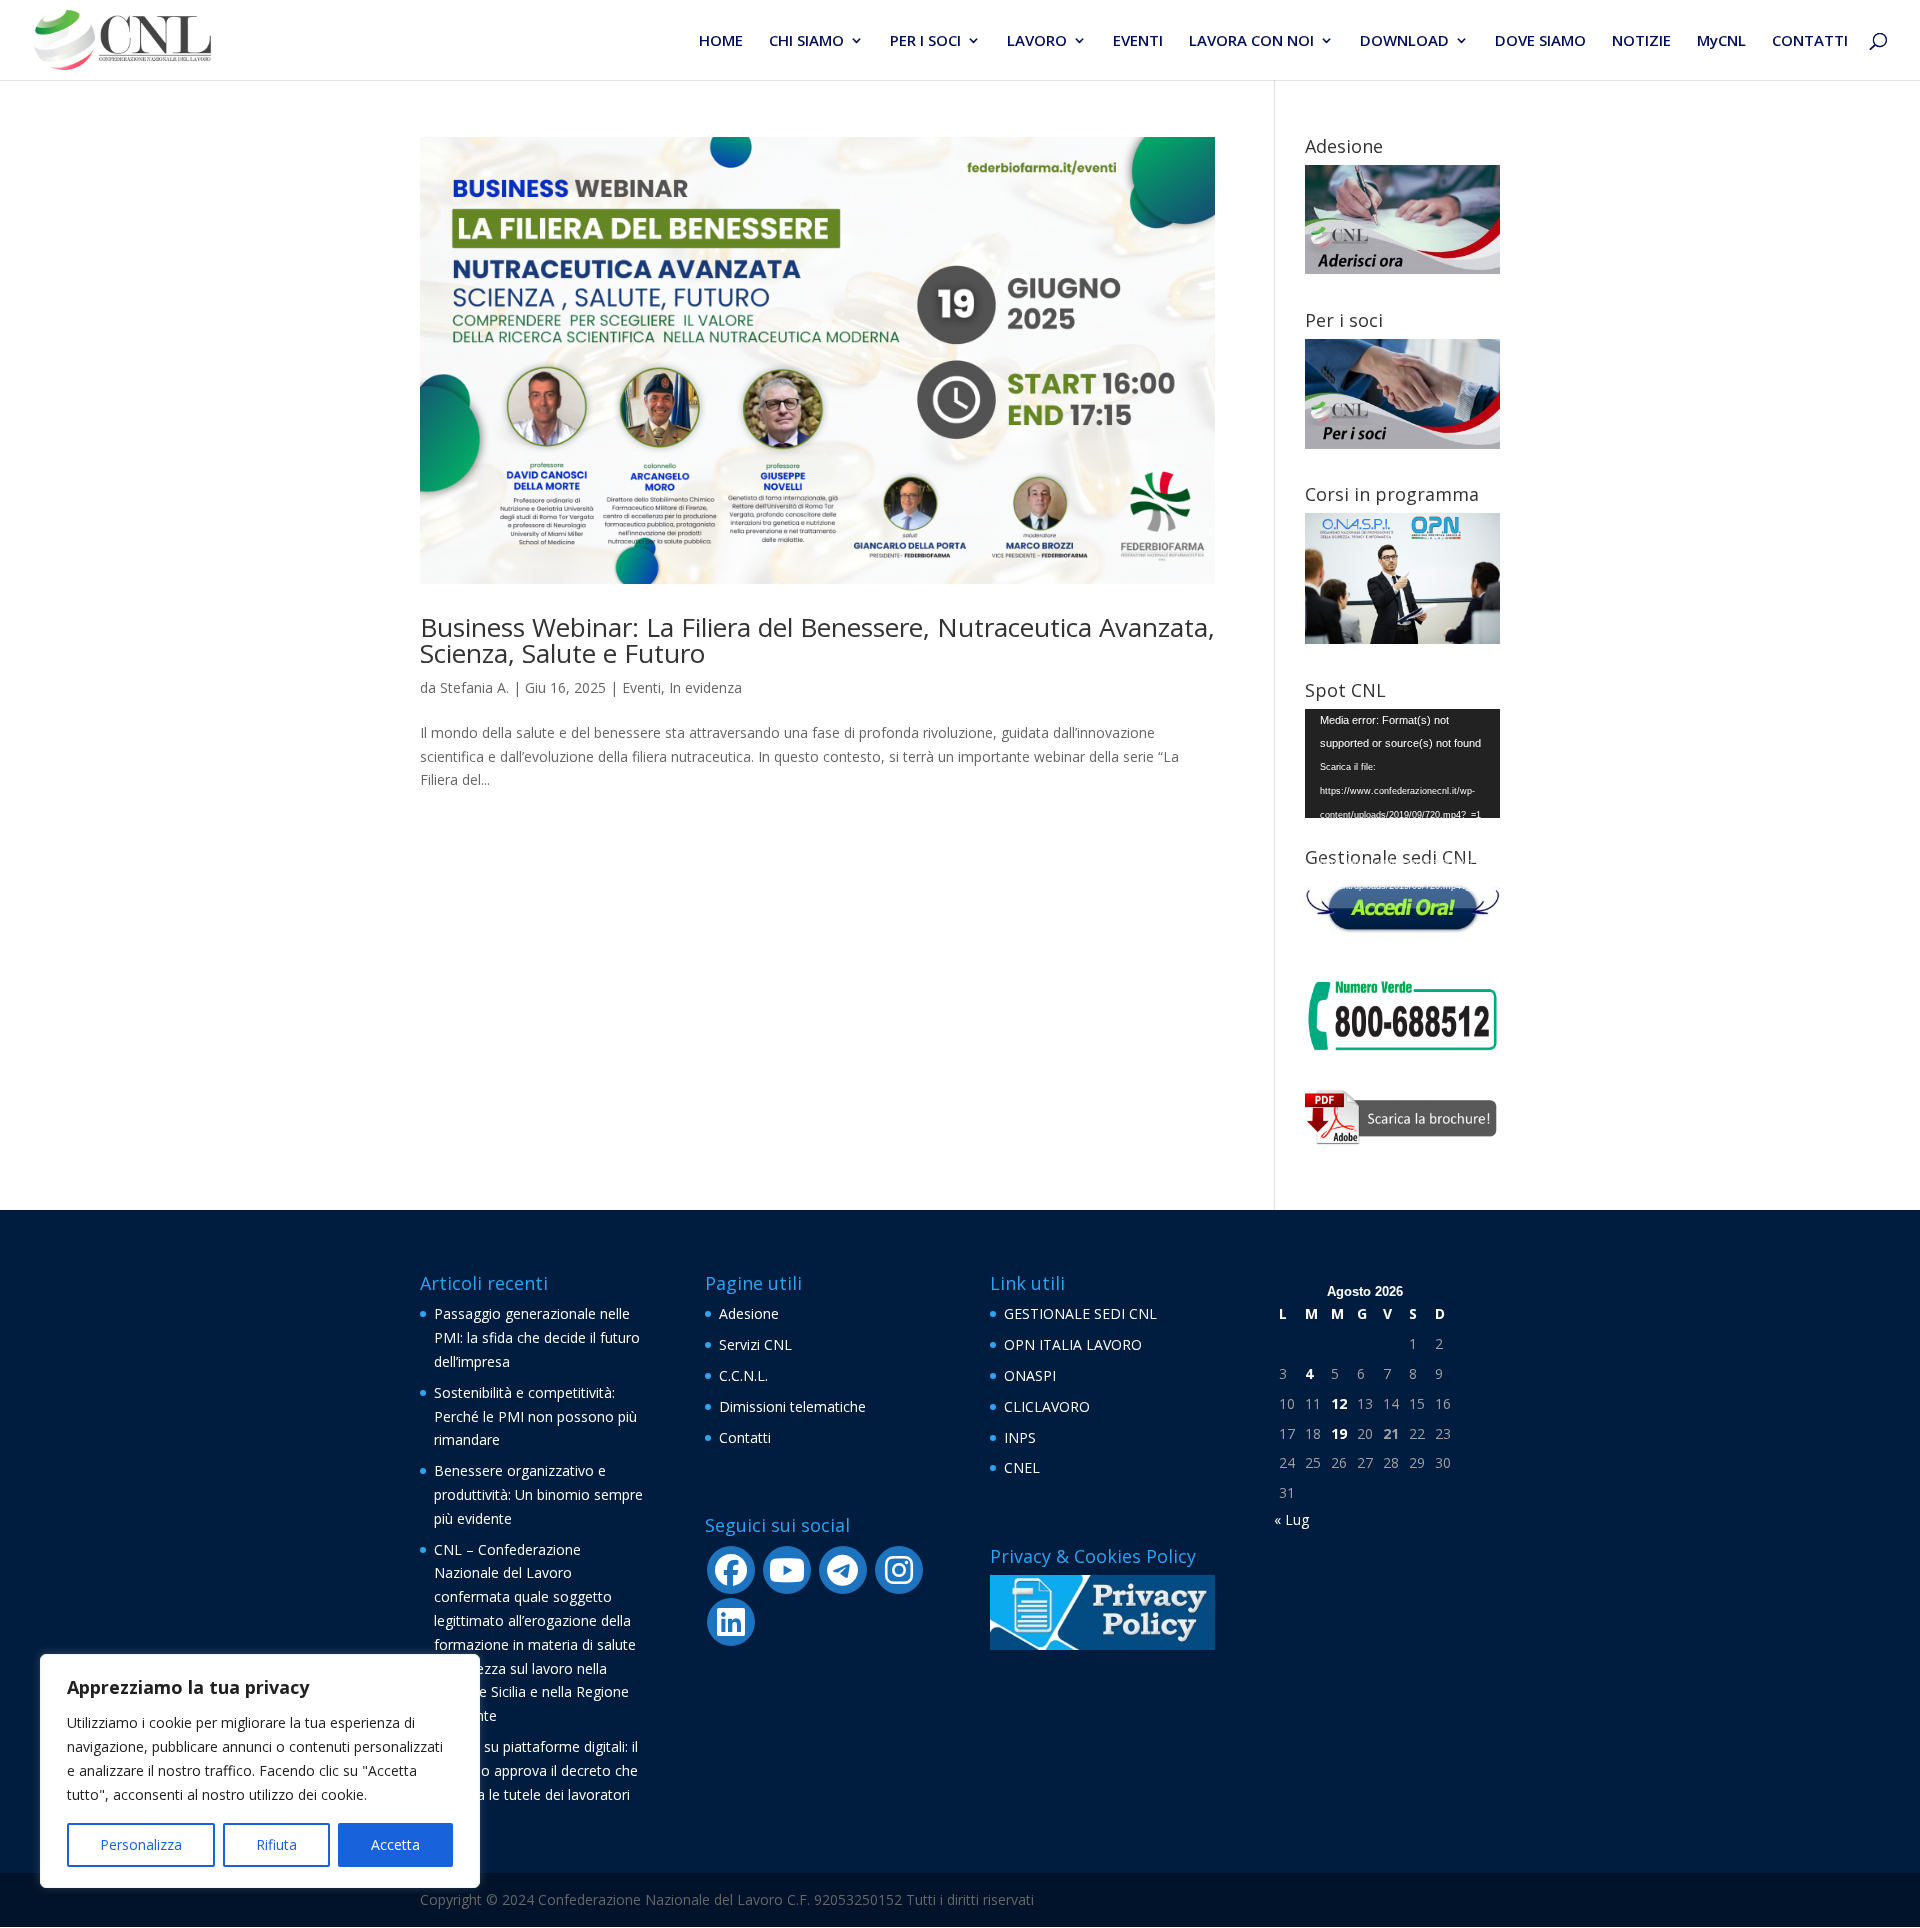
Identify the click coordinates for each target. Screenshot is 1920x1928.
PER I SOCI (925, 41)
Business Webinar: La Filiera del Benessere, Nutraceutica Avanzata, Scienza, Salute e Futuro (817, 640)
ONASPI (1030, 1375)
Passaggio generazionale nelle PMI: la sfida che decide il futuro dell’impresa (537, 1337)
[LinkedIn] (731, 1622)
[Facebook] (731, 1570)
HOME (721, 41)
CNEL (1022, 1467)
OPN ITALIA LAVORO (1073, 1344)
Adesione (749, 1313)
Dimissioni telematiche (792, 1406)
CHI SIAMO (806, 41)
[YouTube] (787, 1570)
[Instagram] (899, 1570)
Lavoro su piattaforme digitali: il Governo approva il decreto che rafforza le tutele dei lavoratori (536, 1770)
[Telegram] (843, 1570)
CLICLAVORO (1047, 1406)
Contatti (745, 1437)
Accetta (395, 1844)
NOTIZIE (1641, 41)
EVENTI (1138, 41)
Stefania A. (474, 687)
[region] (260, 1771)
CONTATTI (1810, 41)
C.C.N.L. (743, 1375)
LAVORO (1037, 41)
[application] (1402, 764)
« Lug (1291, 1519)
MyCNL (1721, 41)
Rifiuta (276, 1844)
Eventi (641, 687)
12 (1339, 1403)
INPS (1020, 1437)
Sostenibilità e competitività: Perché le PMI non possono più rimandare (535, 1416)
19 (1339, 1433)
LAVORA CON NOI (1251, 41)
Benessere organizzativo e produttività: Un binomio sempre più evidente (538, 1494)
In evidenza (705, 687)
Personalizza (141, 1844)
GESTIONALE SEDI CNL (1080, 1313)
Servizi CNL (755, 1344)
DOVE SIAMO (1540, 41)
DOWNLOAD (1404, 41)
